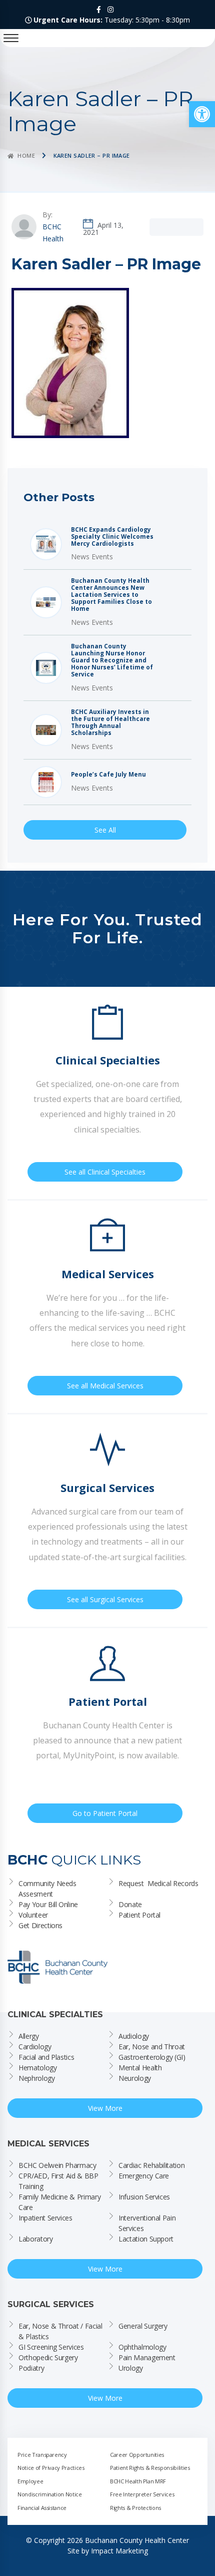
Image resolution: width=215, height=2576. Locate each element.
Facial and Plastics (46, 2057)
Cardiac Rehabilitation (151, 2165)
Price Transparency (42, 2455)
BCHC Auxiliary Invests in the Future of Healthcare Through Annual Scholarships (110, 722)
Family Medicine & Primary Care (60, 2202)
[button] (202, 114)
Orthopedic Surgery (48, 2357)
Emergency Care (144, 2176)
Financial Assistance (42, 2508)
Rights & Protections (135, 2508)
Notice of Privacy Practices (51, 2468)
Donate (130, 1904)
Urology (131, 2368)
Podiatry (31, 2368)
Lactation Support (146, 2239)
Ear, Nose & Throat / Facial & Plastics (61, 2331)
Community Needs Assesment (48, 1889)
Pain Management (147, 2357)
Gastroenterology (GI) (152, 2057)
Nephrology (37, 2078)
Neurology (135, 2078)
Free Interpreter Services (142, 2494)
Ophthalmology (142, 2347)
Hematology (38, 2068)
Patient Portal (139, 1915)
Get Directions (40, 1925)
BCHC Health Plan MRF (138, 2481)
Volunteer (33, 1915)
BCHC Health (53, 233)
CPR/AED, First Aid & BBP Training (59, 2181)
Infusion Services (144, 2197)
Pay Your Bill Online (48, 1904)
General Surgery (143, 2326)
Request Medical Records (158, 1883)
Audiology (134, 2036)
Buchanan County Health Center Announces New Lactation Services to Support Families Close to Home (111, 595)
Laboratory (36, 2239)
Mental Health (140, 2068)
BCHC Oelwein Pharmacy (57, 2165)
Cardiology (35, 2047)
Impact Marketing (119, 2551)
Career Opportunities (137, 2455)
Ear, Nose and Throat (152, 2047)
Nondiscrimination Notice (50, 2494)
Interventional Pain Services (148, 2223)
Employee (30, 2481)
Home (26, 155)
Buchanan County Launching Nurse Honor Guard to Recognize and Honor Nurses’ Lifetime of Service (112, 660)
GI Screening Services (51, 2347)
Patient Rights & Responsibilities (150, 2468)
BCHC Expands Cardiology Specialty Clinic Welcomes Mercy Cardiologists (112, 537)
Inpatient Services (45, 2218)
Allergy (29, 2036)
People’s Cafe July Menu (108, 775)
